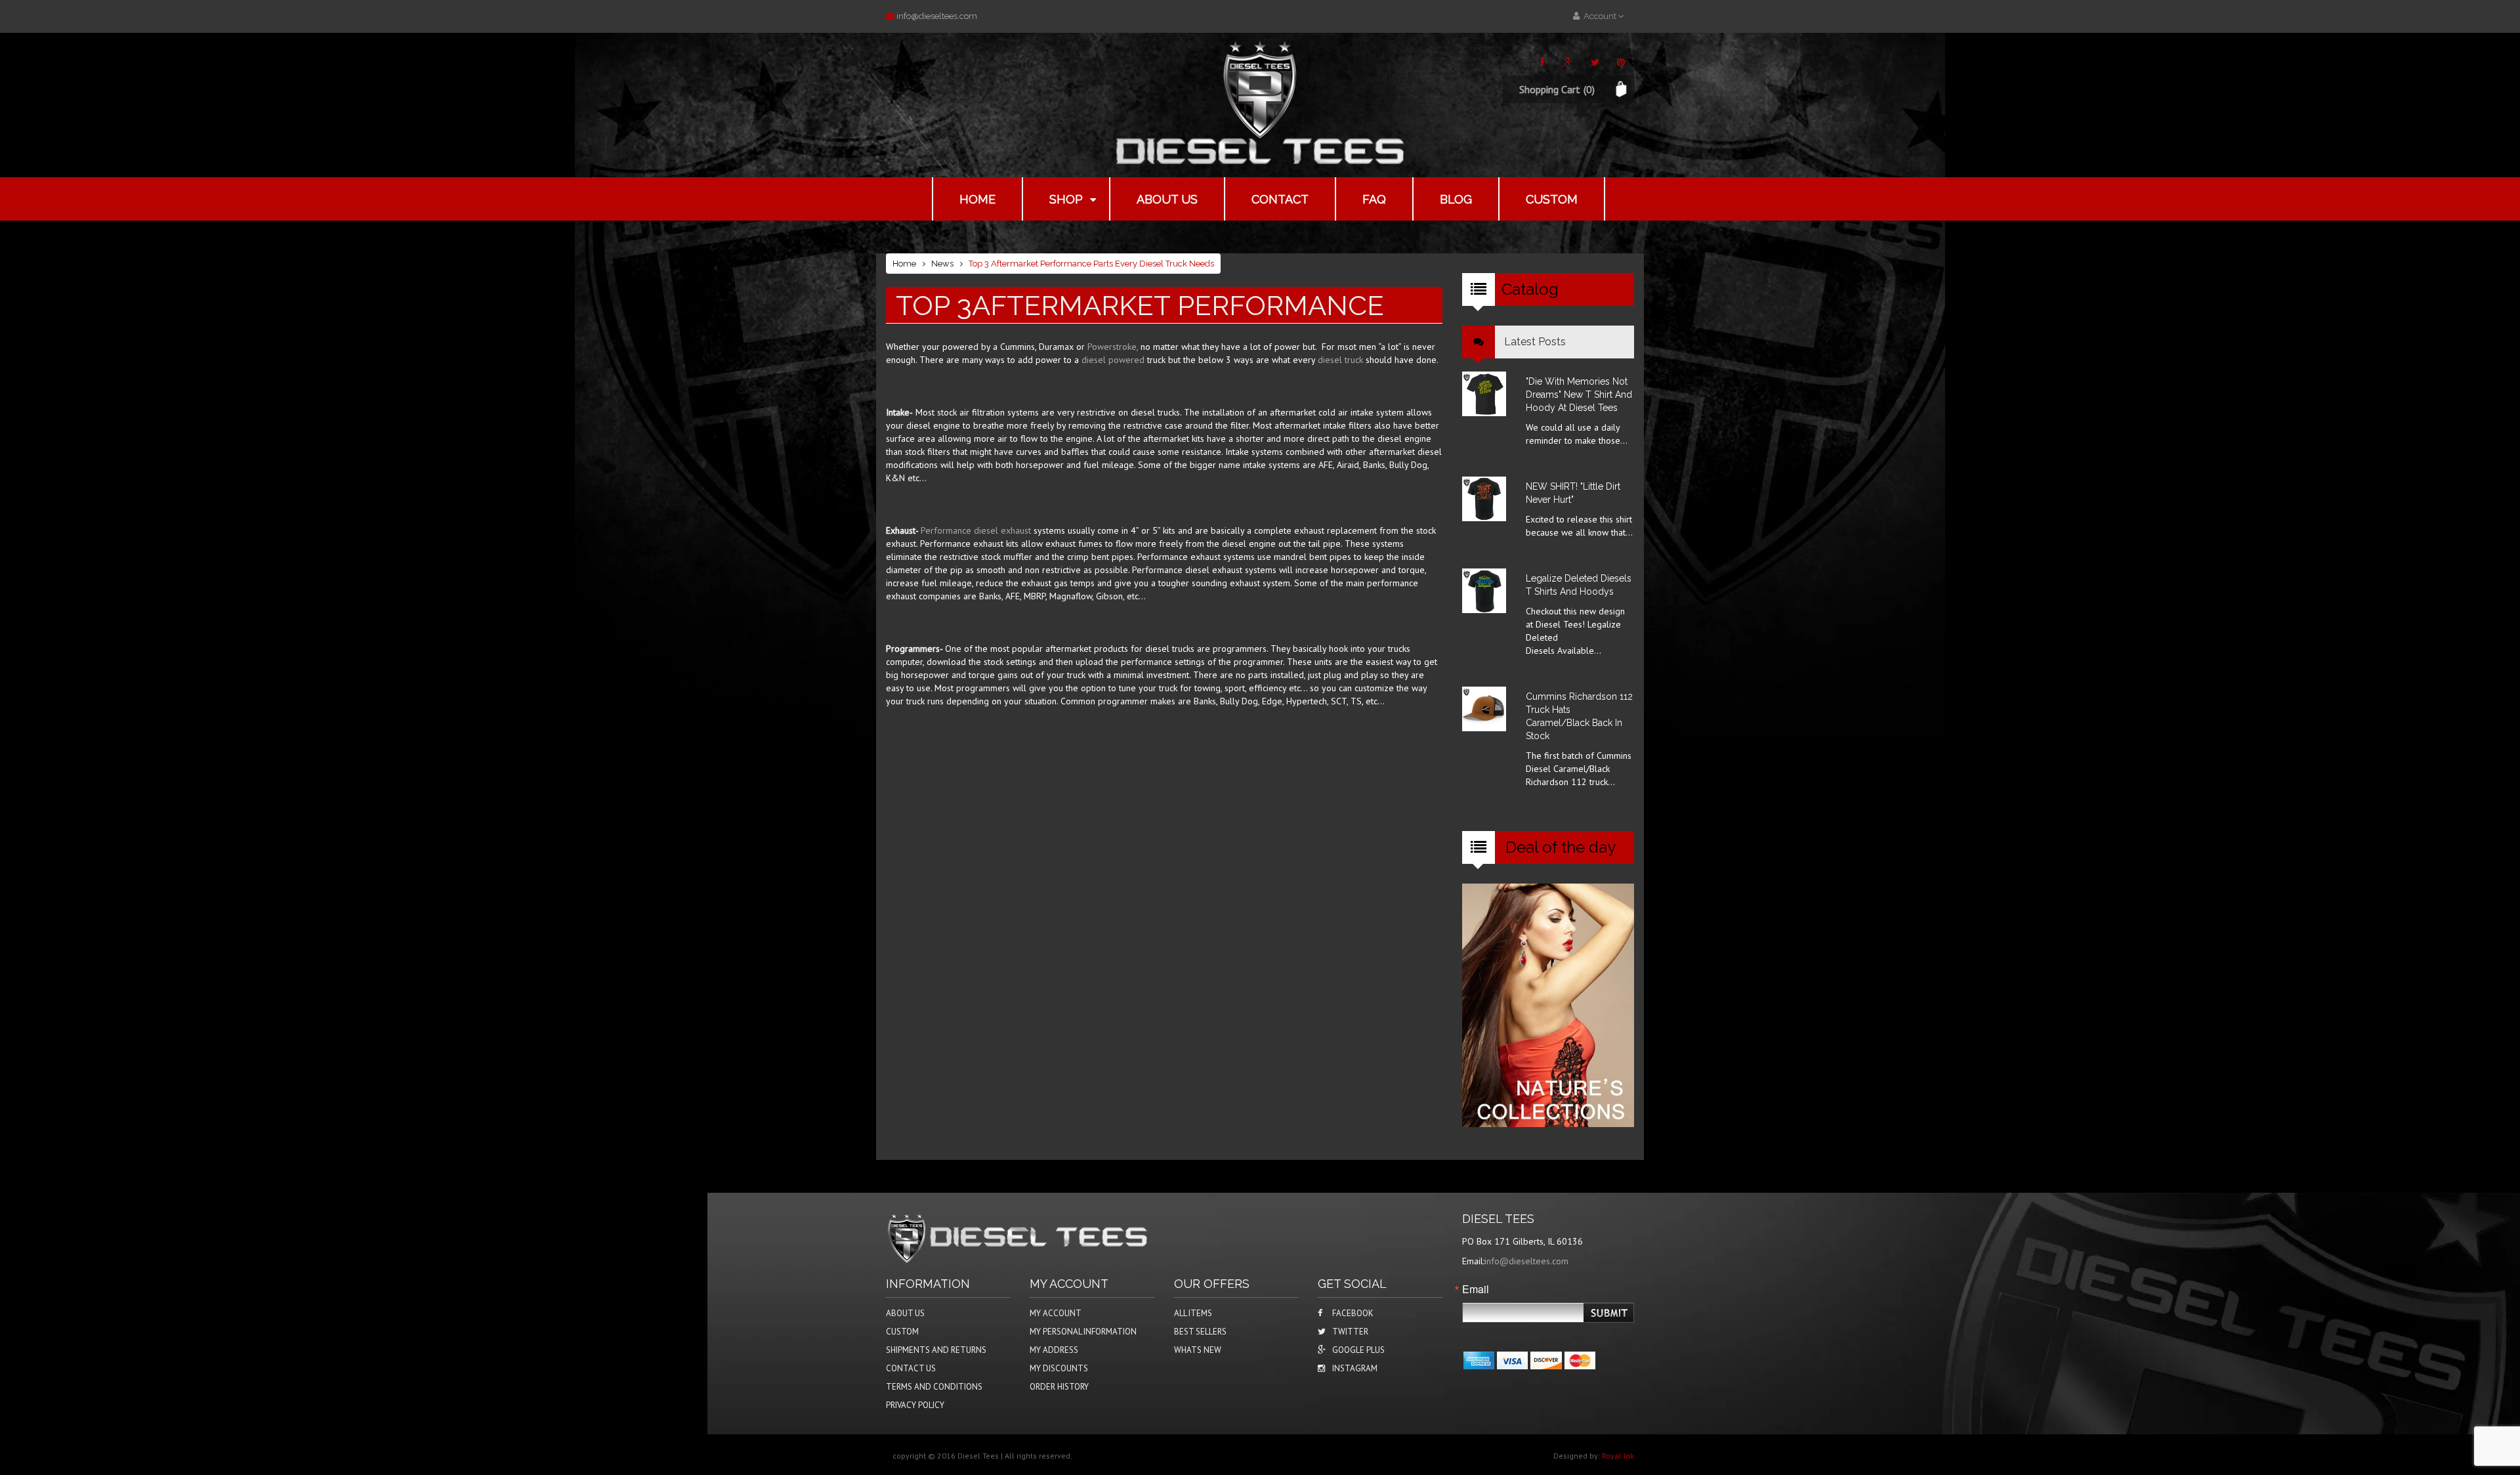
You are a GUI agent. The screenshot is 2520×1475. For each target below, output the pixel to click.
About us (1167, 199)
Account (1599, 16)
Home (977, 199)
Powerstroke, (1113, 347)
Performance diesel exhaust (977, 530)
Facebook (1353, 1313)
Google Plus (1358, 1350)
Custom (1552, 199)
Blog (1456, 199)
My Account (1056, 1313)
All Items (1193, 1313)
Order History (1059, 1387)
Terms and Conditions (934, 1387)
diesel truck (1342, 360)
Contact (1280, 199)
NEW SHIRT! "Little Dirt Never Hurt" (1573, 493)
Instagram (1355, 1368)
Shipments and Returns (936, 1350)
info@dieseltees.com (937, 16)
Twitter (1350, 1332)
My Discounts (1059, 1368)
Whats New (1198, 1350)
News (942, 264)
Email (1476, 1289)
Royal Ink (1618, 1456)
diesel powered (1114, 360)
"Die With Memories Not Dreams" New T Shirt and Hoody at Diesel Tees (1579, 395)
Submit (1610, 1313)
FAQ (1374, 199)
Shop (1066, 199)
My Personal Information (1083, 1332)
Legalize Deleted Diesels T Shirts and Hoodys (1579, 585)
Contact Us (911, 1368)
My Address (1054, 1350)
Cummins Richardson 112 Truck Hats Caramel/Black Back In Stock (1579, 716)
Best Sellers (1200, 1332)
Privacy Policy (915, 1405)
